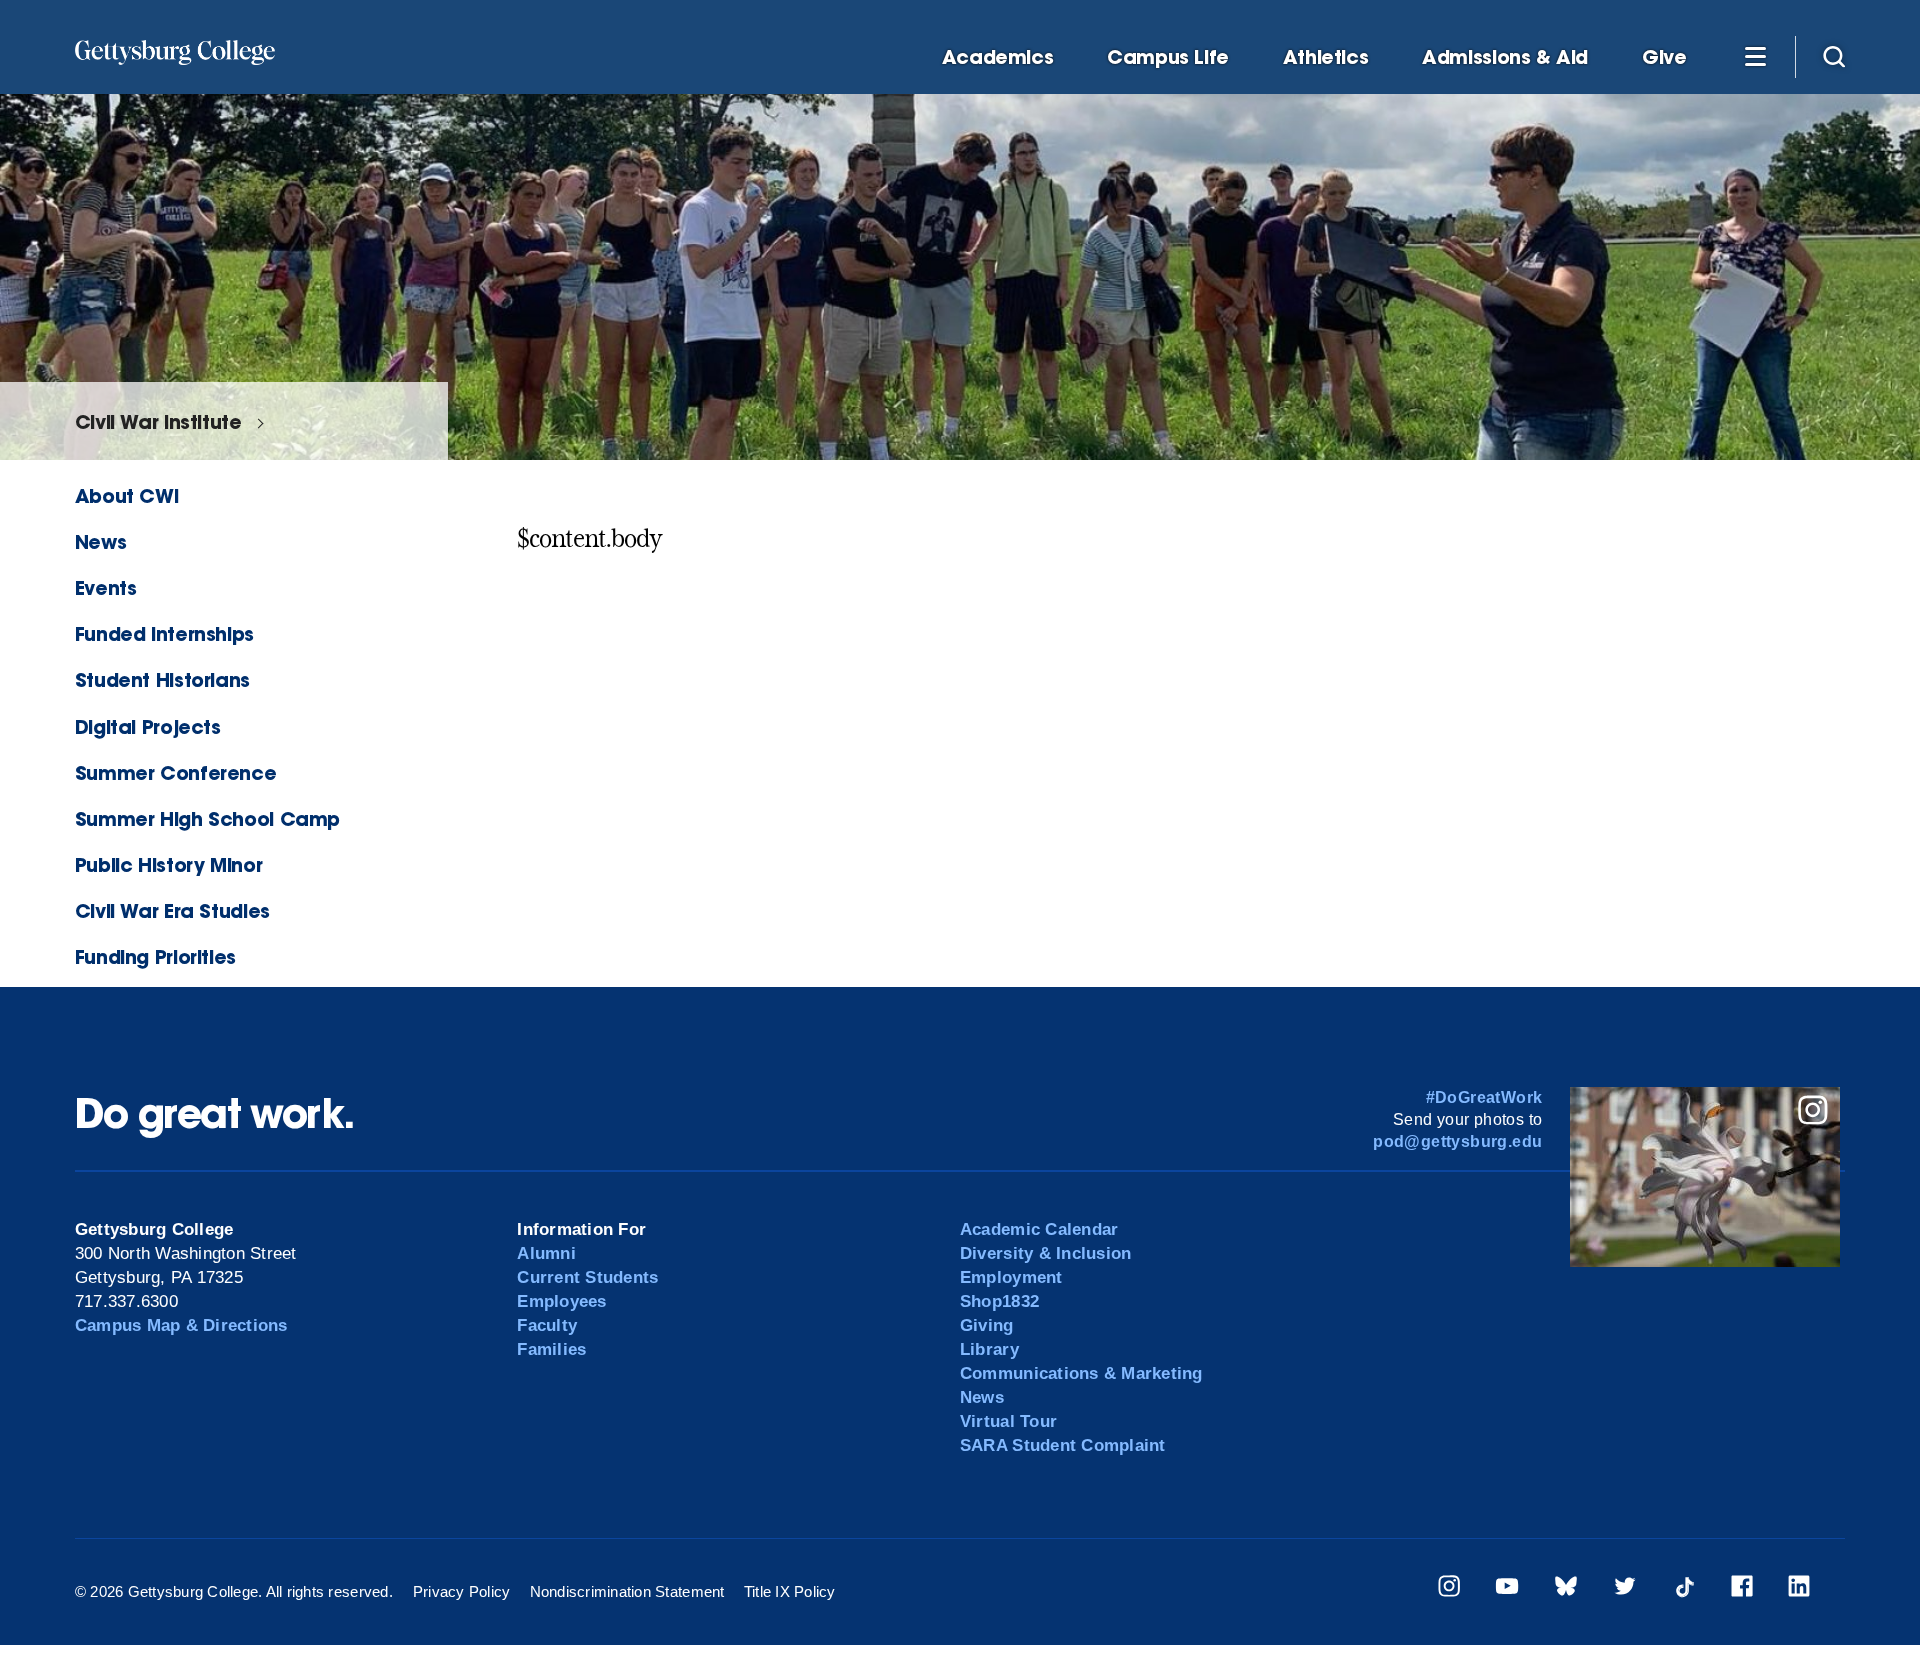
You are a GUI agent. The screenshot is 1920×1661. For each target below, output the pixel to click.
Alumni (546, 1253)
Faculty (547, 1325)
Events (106, 587)
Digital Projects (148, 726)
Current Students (587, 1277)
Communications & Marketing (1081, 1373)
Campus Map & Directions (181, 1325)
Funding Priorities (155, 956)
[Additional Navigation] (1755, 56)
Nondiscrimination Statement (627, 1591)
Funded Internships (164, 633)
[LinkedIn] (1799, 1589)
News (100, 541)
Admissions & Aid (1505, 57)
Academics (998, 57)
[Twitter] (1625, 1589)
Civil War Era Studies (172, 910)
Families (551, 1349)
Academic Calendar (1039, 1229)
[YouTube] (1507, 1589)
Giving (987, 1325)
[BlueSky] (1566, 1589)
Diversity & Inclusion (1045, 1253)
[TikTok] (1684, 1589)
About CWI (127, 495)
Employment (1011, 1277)
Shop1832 (999, 1301)
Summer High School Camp (207, 818)
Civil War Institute (158, 421)
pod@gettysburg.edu (1457, 1141)
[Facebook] (1742, 1589)
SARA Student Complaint (1063, 1445)
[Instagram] (1449, 1589)
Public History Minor (168, 864)
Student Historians (162, 679)
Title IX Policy (790, 1591)
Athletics (1326, 57)
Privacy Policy (462, 1591)
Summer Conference (175, 772)
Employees (561, 1301)
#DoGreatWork (1484, 1097)
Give (1664, 57)
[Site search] (1834, 56)
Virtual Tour (1008, 1421)
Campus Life (1168, 57)
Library (989, 1349)
